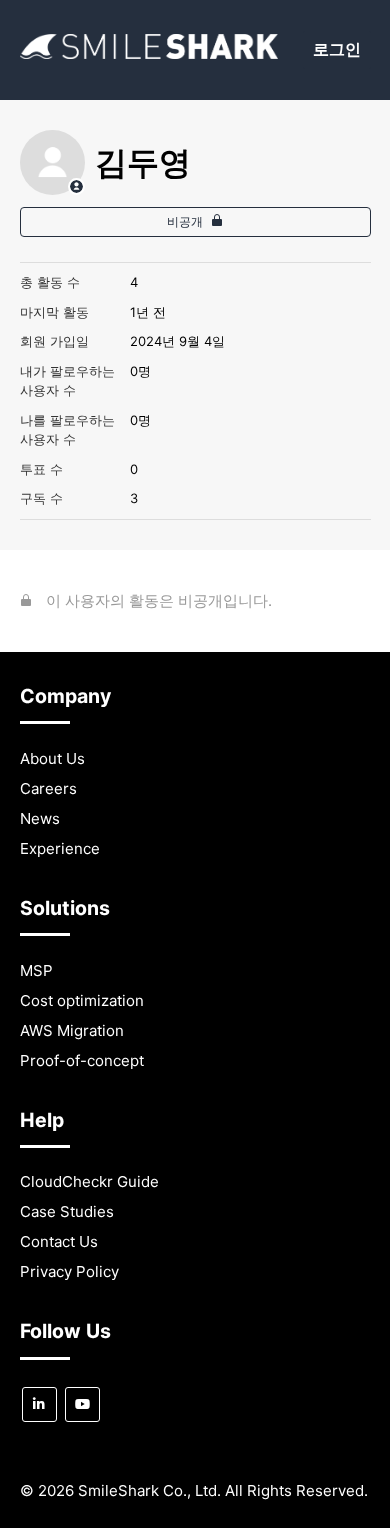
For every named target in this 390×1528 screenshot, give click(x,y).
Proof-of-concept (82, 1060)
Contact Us (59, 1241)
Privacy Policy (69, 1271)
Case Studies (67, 1211)
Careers (48, 788)
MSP (36, 970)
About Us (52, 758)
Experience (60, 848)
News (40, 818)
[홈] (149, 53)
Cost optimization (82, 1000)
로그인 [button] (337, 49)
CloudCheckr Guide (89, 1181)
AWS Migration (72, 1030)
